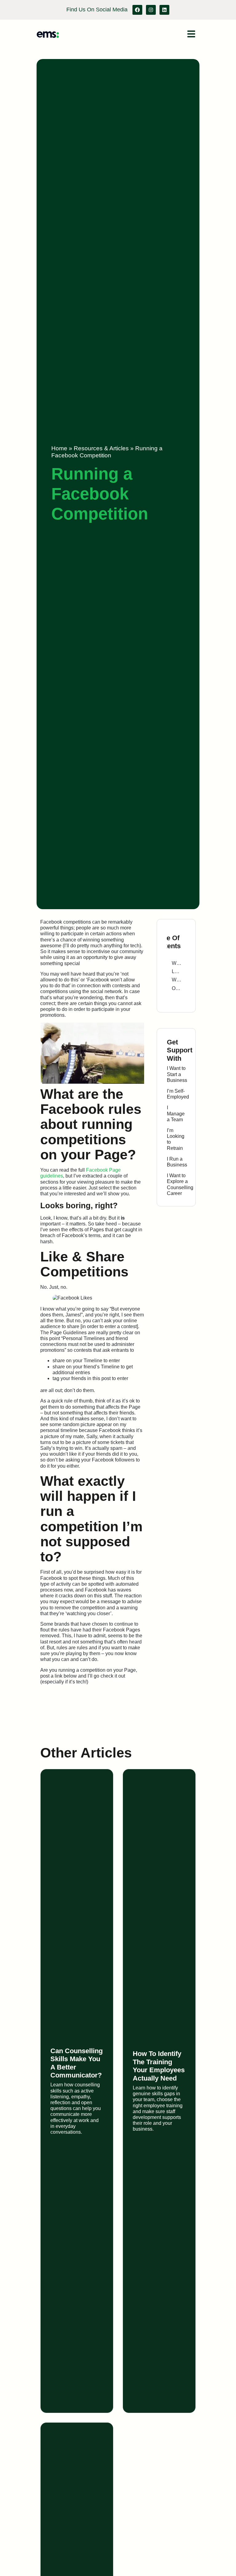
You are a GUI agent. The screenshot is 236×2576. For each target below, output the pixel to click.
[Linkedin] (164, 10)
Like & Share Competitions (176, 971)
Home (59, 448)
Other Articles (176, 988)
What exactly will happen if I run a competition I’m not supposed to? (176, 980)
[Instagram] (151, 10)
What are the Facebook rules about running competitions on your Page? (176, 963)
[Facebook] (137, 10)
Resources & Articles (101, 448)
